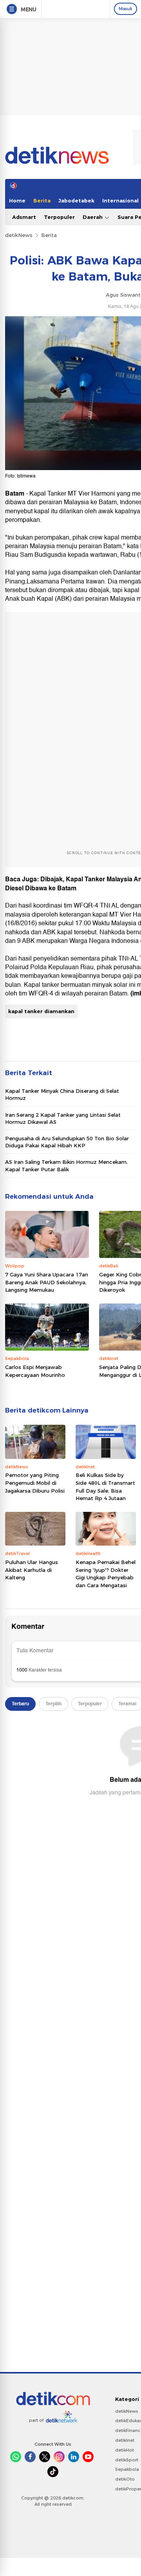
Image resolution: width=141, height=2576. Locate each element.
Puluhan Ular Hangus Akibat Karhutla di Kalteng (32, 1570)
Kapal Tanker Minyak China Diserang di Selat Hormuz (62, 1094)
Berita (42, 201)
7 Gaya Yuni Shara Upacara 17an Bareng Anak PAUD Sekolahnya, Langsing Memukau (47, 1282)
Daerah (93, 217)
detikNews (19, 235)
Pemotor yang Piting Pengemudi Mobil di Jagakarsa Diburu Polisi (35, 1483)
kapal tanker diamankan (41, 1011)
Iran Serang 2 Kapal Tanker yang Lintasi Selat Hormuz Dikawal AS (63, 1118)
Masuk (126, 9)
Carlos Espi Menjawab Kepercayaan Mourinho (35, 1371)
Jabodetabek (76, 201)
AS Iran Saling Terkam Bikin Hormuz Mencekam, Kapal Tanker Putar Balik (66, 1165)
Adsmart (24, 217)
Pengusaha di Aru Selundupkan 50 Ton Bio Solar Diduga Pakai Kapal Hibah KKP (67, 1142)
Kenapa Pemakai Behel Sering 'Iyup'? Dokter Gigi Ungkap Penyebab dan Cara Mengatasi (106, 1574)
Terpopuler (59, 217)
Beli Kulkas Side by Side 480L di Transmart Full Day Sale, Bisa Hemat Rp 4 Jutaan (105, 1487)
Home (17, 201)
